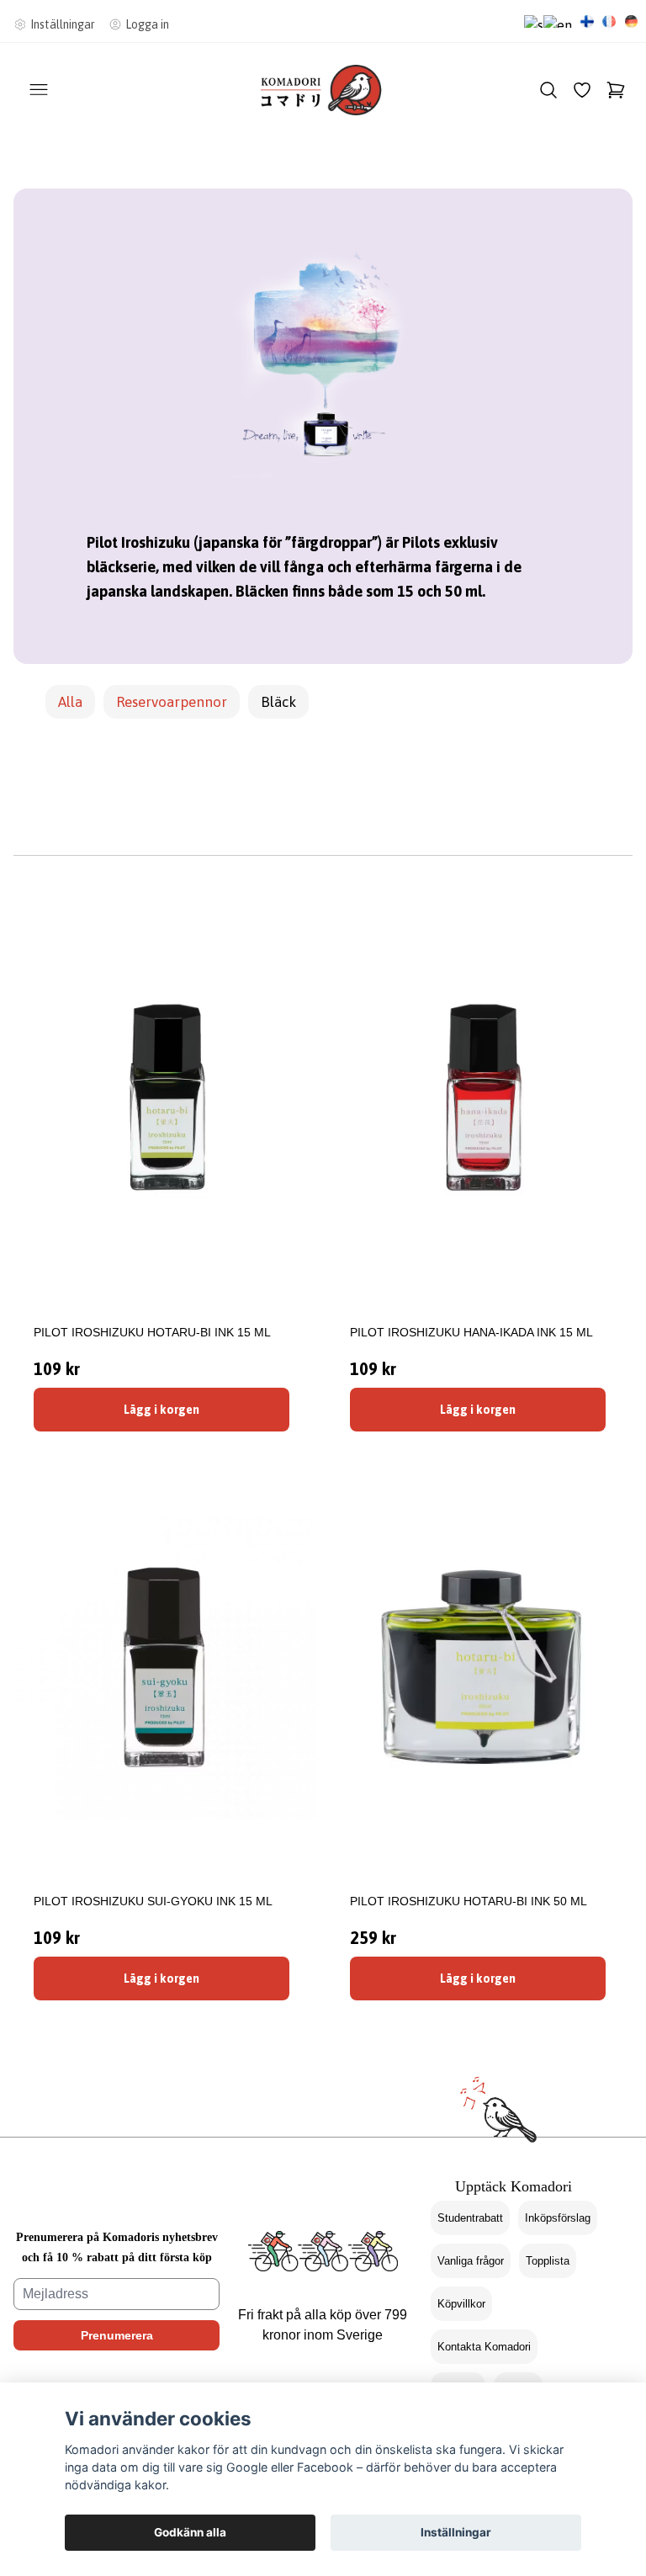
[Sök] (548, 90)
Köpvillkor (461, 2304)
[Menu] (39, 90)
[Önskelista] (582, 90)
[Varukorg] (616, 90)
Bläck (278, 702)
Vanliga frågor (471, 2261)
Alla (70, 702)
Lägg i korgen (161, 1410)
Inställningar (456, 2532)
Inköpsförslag (558, 2218)
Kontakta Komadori (484, 2347)
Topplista (548, 2261)
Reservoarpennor (172, 702)
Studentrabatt (470, 2218)
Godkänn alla (190, 2532)
